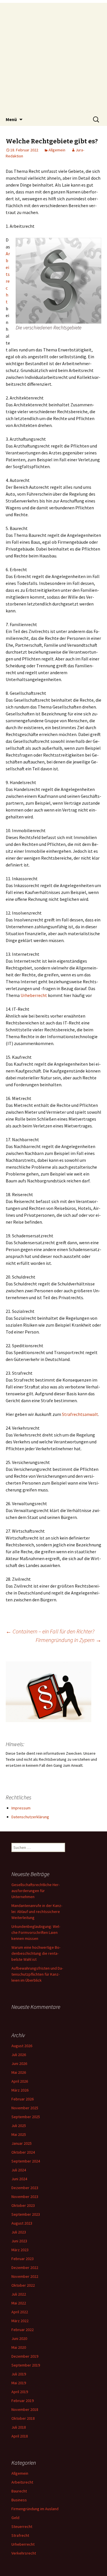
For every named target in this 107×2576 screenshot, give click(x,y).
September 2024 (26, 2161)
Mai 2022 (19, 2303)
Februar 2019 (23, 2401)
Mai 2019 (19, 2383)
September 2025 (26, 2117)
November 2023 (25, 2197)
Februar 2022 (23, 2330)
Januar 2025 (22, 2143)
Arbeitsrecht (22, 2482)
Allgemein (57, 150)
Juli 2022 (19, 2294)
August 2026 (22, 2046)
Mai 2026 (19, 2072)
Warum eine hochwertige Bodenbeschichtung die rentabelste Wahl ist (36, 1953)
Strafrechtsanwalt (80, 1414)
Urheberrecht (34, 995)
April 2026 (20, 2081)
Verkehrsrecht (24, 2553)
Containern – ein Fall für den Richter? (50, 1631)
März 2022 (20, 2321)
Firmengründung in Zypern (68, 1640)
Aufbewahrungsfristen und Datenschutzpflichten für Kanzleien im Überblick (37, 1974)
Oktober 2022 (23, 2285)
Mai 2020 (19, 2347)
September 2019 (26, 2365)
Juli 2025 (19, 2126)
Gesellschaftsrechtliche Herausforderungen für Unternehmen (36, 1891)
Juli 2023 (19, 2232)
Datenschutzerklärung (30, 1817)
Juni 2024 (19, 2179)
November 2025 (25, 2108)
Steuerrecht (22, 2526)
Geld (15, 2518)
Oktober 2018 (23, 2418)
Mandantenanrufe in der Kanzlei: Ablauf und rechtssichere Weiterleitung (37, 1912)
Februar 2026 (23, 2099)
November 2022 (25, 2276)
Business (19, 2500)
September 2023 (26, 2214)
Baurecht (19, 2491)
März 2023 (20, 2250)
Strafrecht (20, 2535)
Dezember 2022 (25, 2268)
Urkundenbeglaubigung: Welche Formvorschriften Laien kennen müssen (36, 1932)
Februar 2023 (23, 2259)
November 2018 (25, 2409)
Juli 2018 (19, 2427)
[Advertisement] (53, 57)
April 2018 (20, 2436)
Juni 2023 (19, 2241)
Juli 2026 (19, 2055)
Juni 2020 (19, 2338)
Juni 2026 (19, 2063)
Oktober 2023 (23, 2205)
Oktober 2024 (23, 2152)
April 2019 (20, 2392)
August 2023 (22, 2223)
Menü (11, 119)
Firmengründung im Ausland (35, 2509)
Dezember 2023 (25, 2188)
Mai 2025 (19, 2134)
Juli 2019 (19, 2374)
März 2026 (20, 2090)
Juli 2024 (19, 2170)
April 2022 (20, 2312)
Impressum (21, 1808)
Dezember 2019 (25, 2356)
